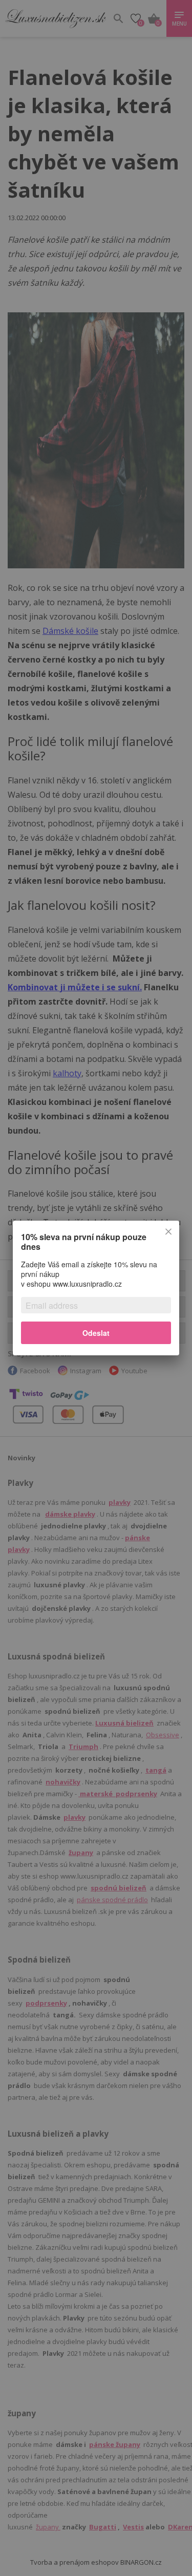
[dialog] (96, 1288)
